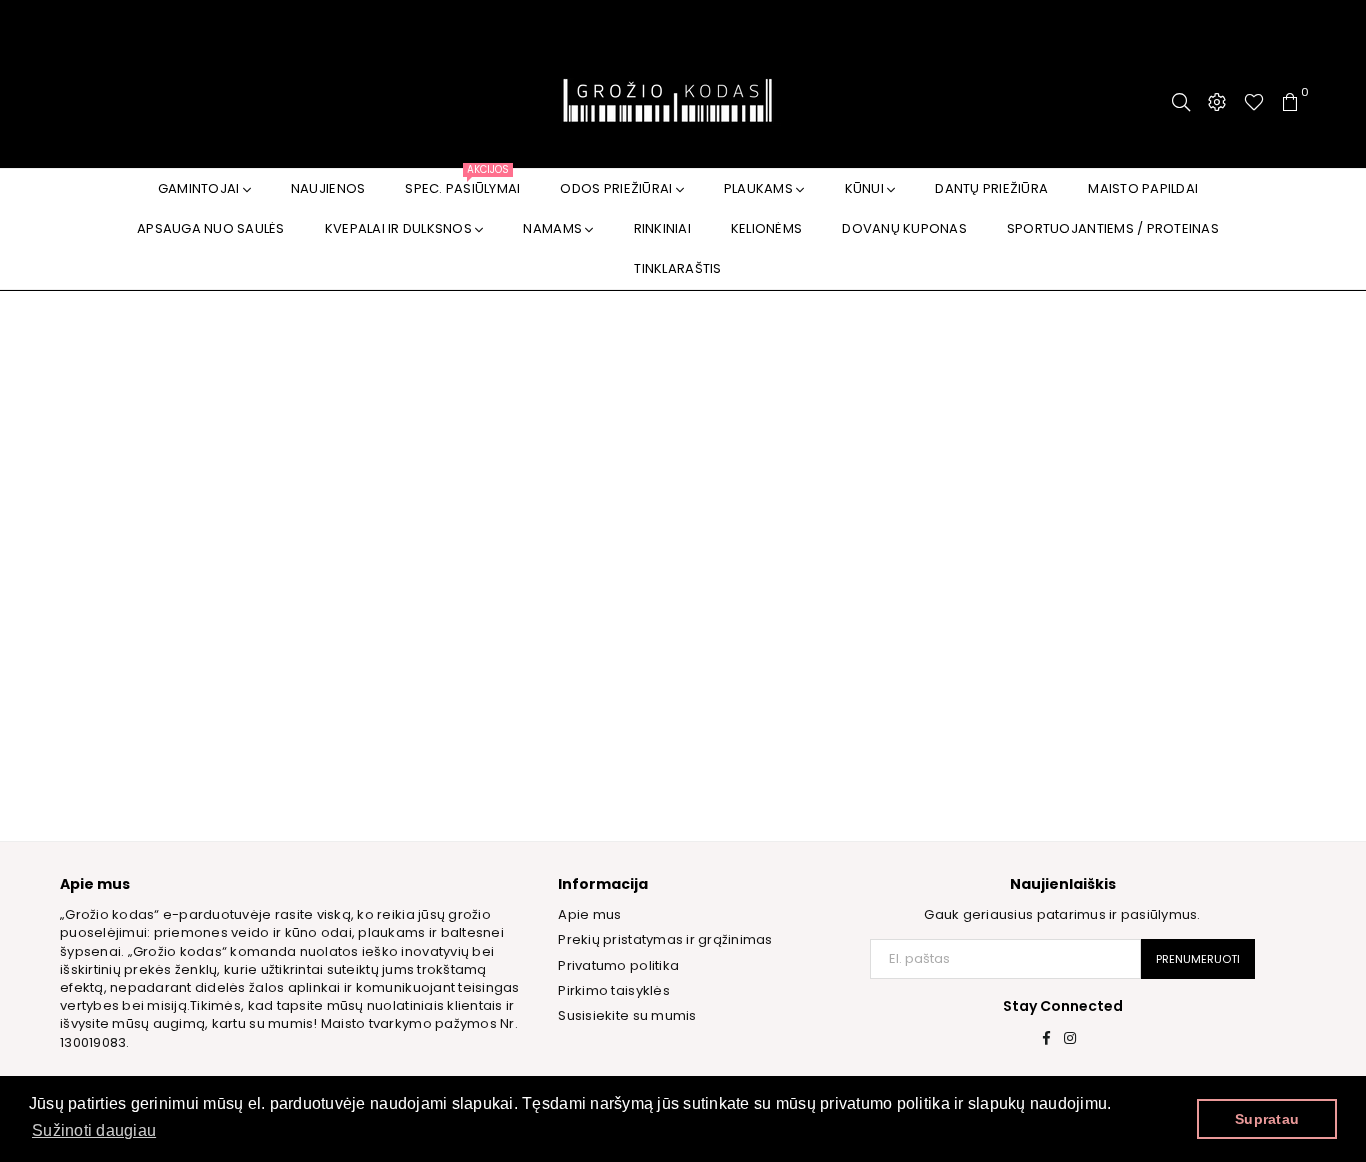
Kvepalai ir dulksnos (400, 228)
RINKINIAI (662, 228)
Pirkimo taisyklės (613, 990)
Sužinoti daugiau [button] (94, 1130)
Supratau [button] (1267, 1119)
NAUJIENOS (328, 188)
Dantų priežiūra (991, 188)
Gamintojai (200, 188)
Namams (554, 228)
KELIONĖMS (766, 228)
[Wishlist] (1254, 102)
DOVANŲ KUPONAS (904, 228)
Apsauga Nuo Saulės (211, 228)
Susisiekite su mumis (627, 1015)
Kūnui (866, 188)
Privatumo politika (618, 965)
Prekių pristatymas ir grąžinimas (665, 939)
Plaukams (760, 188)
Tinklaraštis (677, 268)
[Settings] (1217, 102)
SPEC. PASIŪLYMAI (462, 183)
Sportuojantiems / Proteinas (1113, 228)
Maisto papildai (1143, 188)
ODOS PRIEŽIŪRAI (617, 188)
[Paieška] (1181, 102)
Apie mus (589, 914)
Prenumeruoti (1198, 959)
